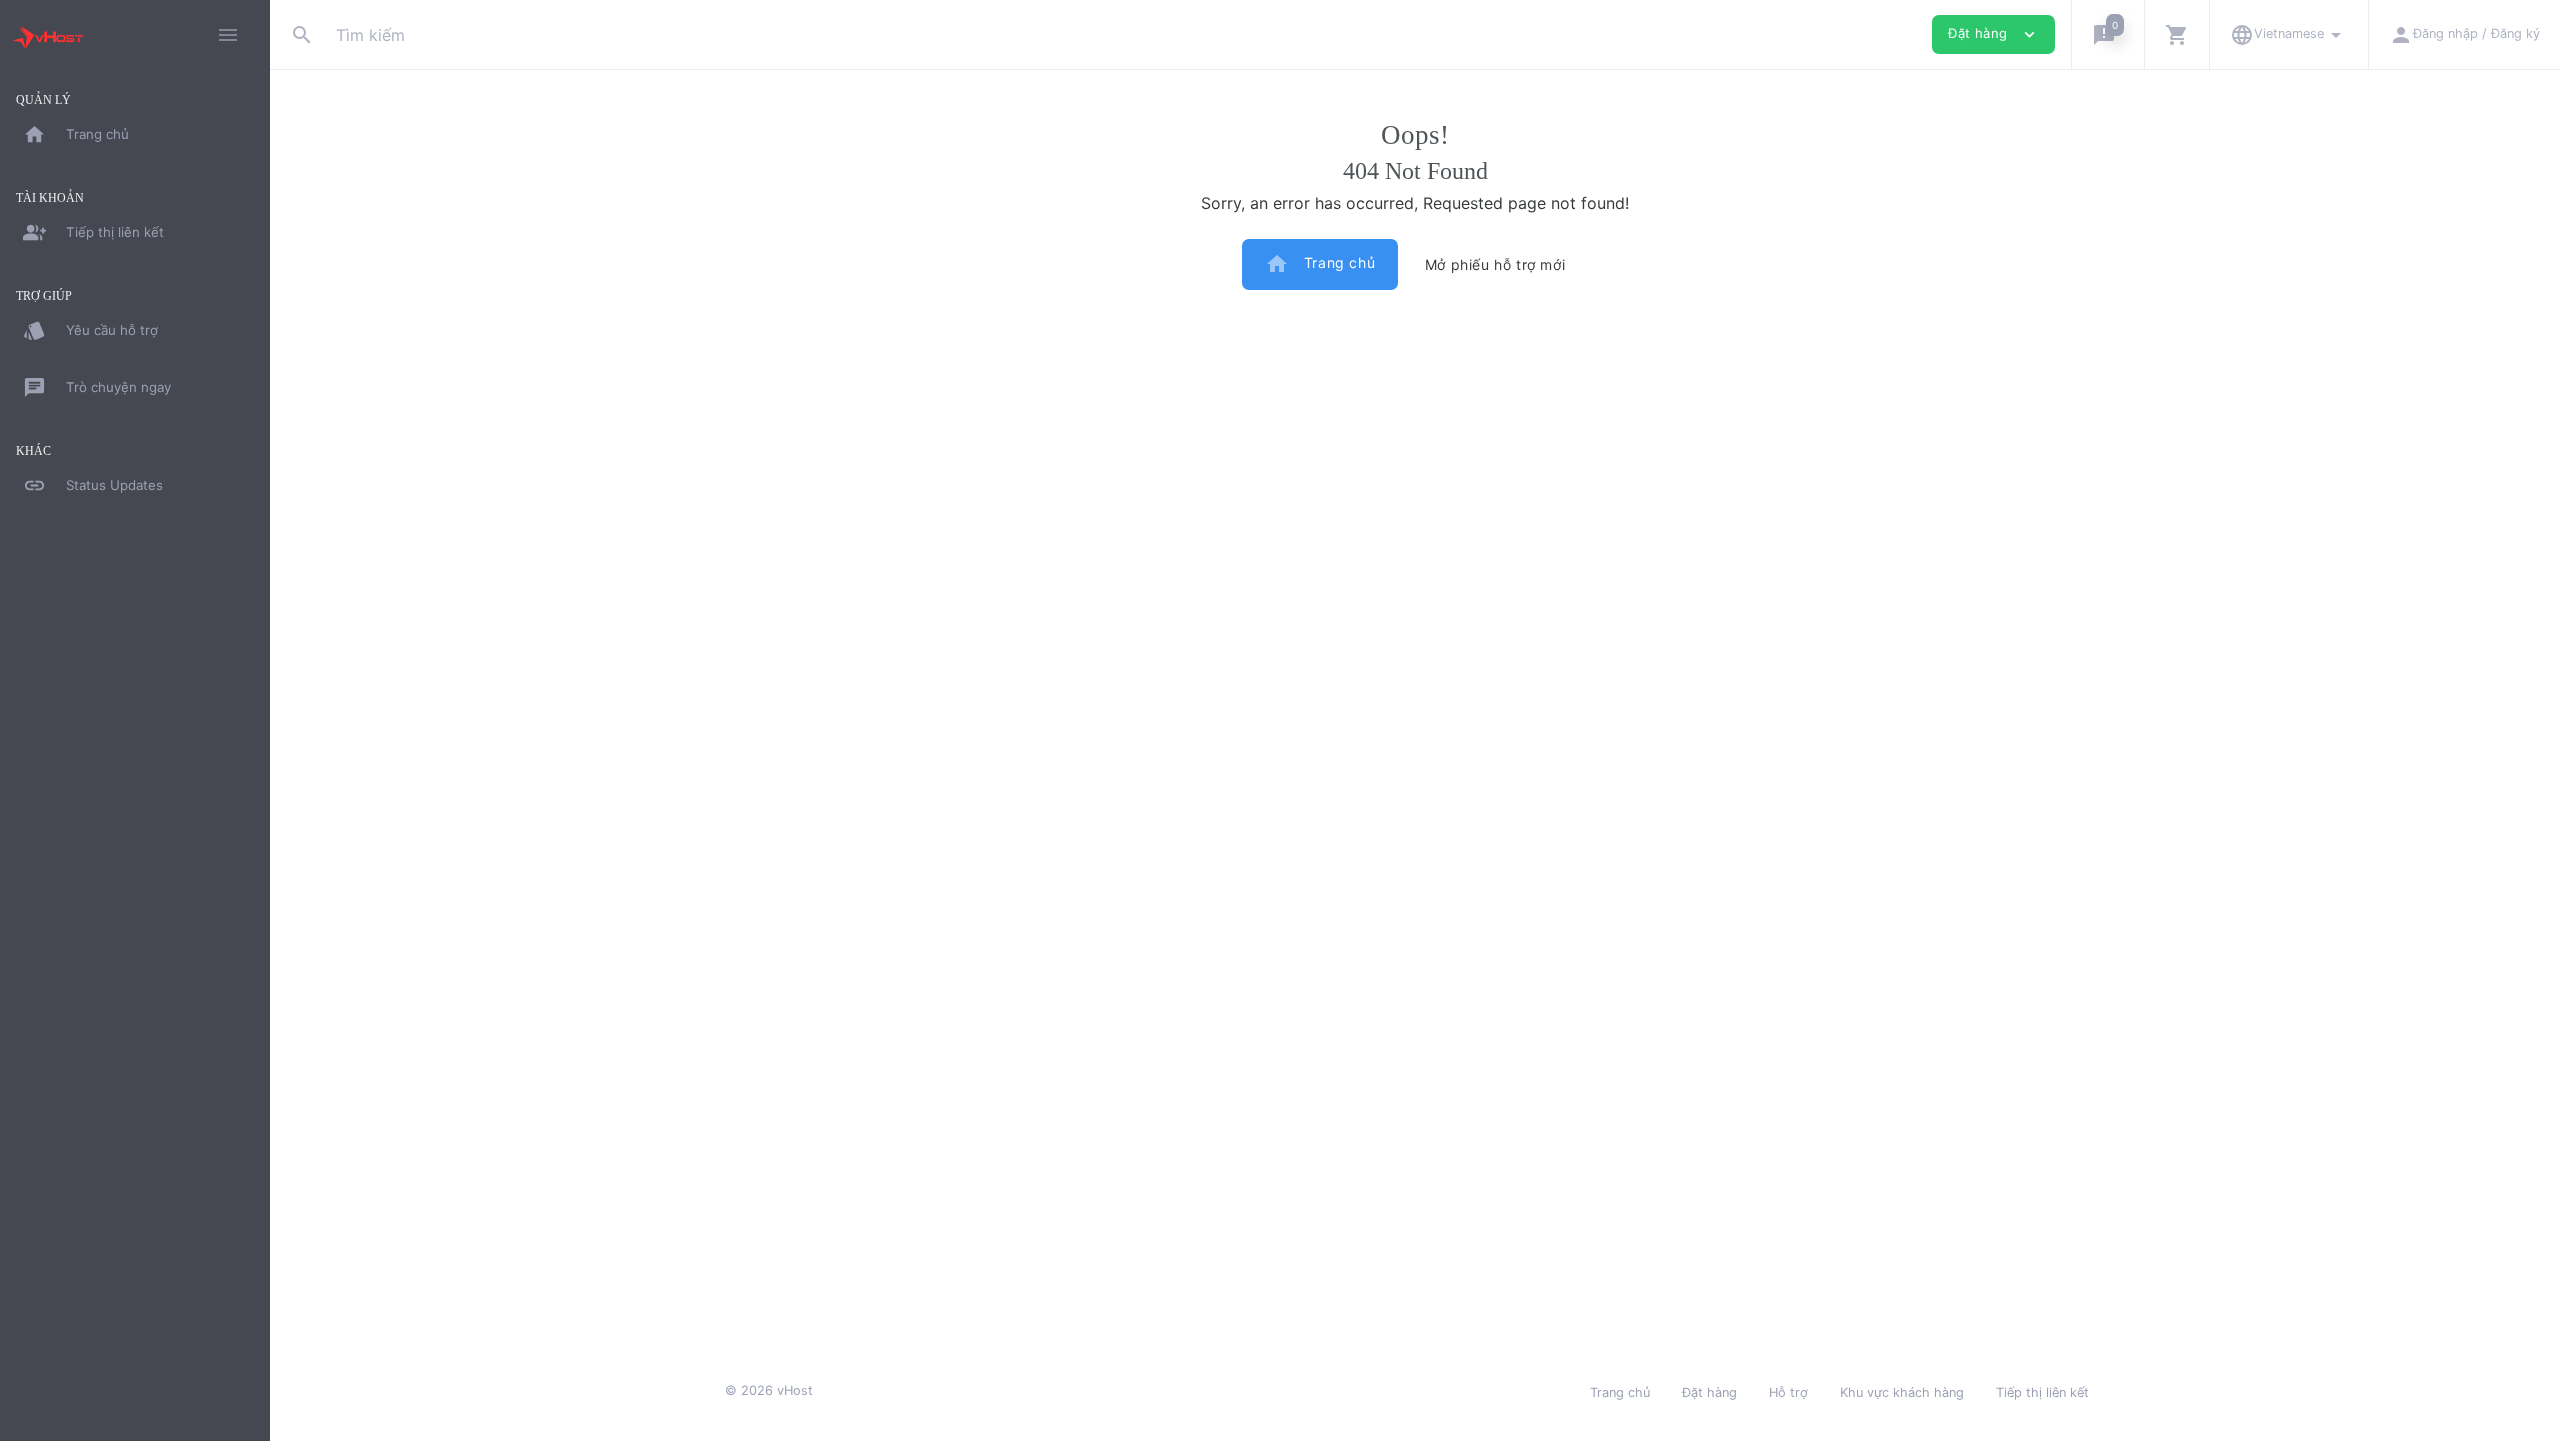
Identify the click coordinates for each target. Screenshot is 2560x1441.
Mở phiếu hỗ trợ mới (1495, 264)
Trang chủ (1320, 264)
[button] (2107, 34)
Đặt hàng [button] (1993, 34)
